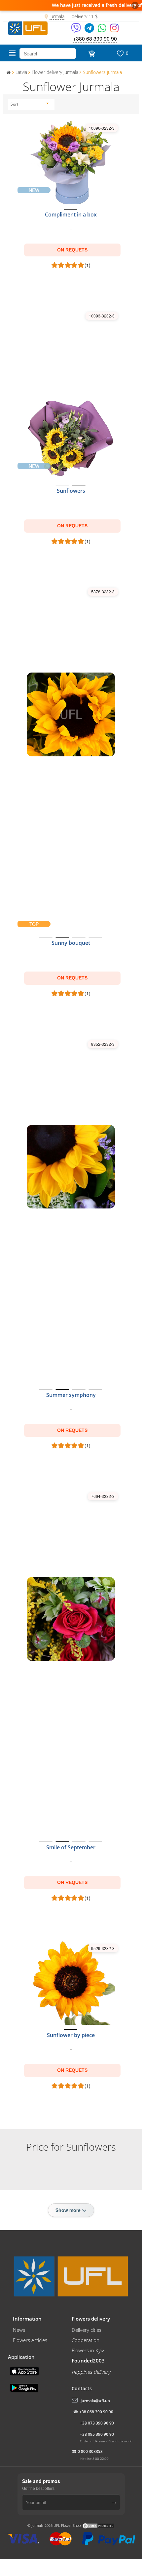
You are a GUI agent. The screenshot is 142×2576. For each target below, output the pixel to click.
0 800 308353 (90, 2451)
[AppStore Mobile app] (25, 2370)
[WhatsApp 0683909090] (103, 30)
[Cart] (91, 53)
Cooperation (86, 2340)
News (19, 2330)
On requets (72, 250)
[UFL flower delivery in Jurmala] (28, 27)
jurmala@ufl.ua (95, 2401)
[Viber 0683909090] (76, 30)
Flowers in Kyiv (88, 2350)
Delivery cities (87, 2330)
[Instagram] (114, 30)
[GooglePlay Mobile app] (25, 2387)
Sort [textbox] (14, 104)
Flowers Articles (30, 2340)
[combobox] (30, 104)
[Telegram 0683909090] (90, 30)
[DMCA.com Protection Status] (98, 2525)
